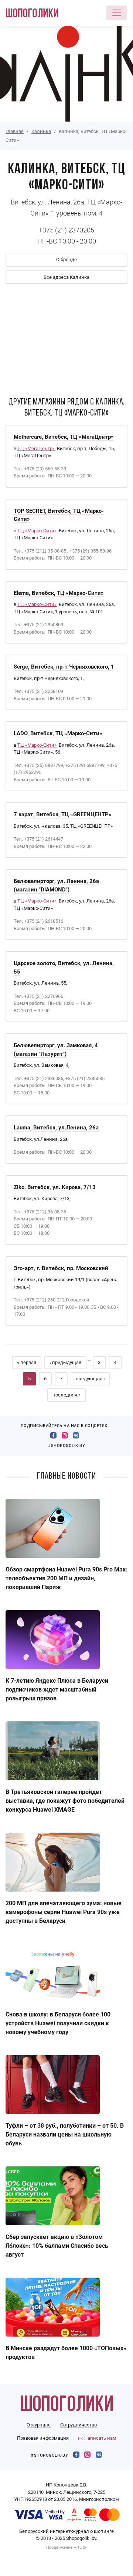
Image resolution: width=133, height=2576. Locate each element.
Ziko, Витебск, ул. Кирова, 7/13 (55, 1187)
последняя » (66, 1395)
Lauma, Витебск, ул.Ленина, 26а (56, 1128)
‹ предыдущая (65, 1362)
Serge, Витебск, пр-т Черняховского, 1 (64, 667)
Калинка (41, 131)
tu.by (82, 2547)
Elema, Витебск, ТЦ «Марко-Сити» (59, 593)
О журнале (39, 2425)
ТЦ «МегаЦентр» (36, 448)
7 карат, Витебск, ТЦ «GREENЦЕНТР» (63, 814)
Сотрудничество (79, 2425)
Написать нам (100, 2438)
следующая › (90, 1379)
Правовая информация (43, 2438)
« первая (27, 1362)
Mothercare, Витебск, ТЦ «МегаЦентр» (64, 437)
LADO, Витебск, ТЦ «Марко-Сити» (58, 733)
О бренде (66, 260)
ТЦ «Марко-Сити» (37, 531)
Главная (15, 131)
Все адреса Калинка (66, 277)
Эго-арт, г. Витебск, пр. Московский (61, 1268)
